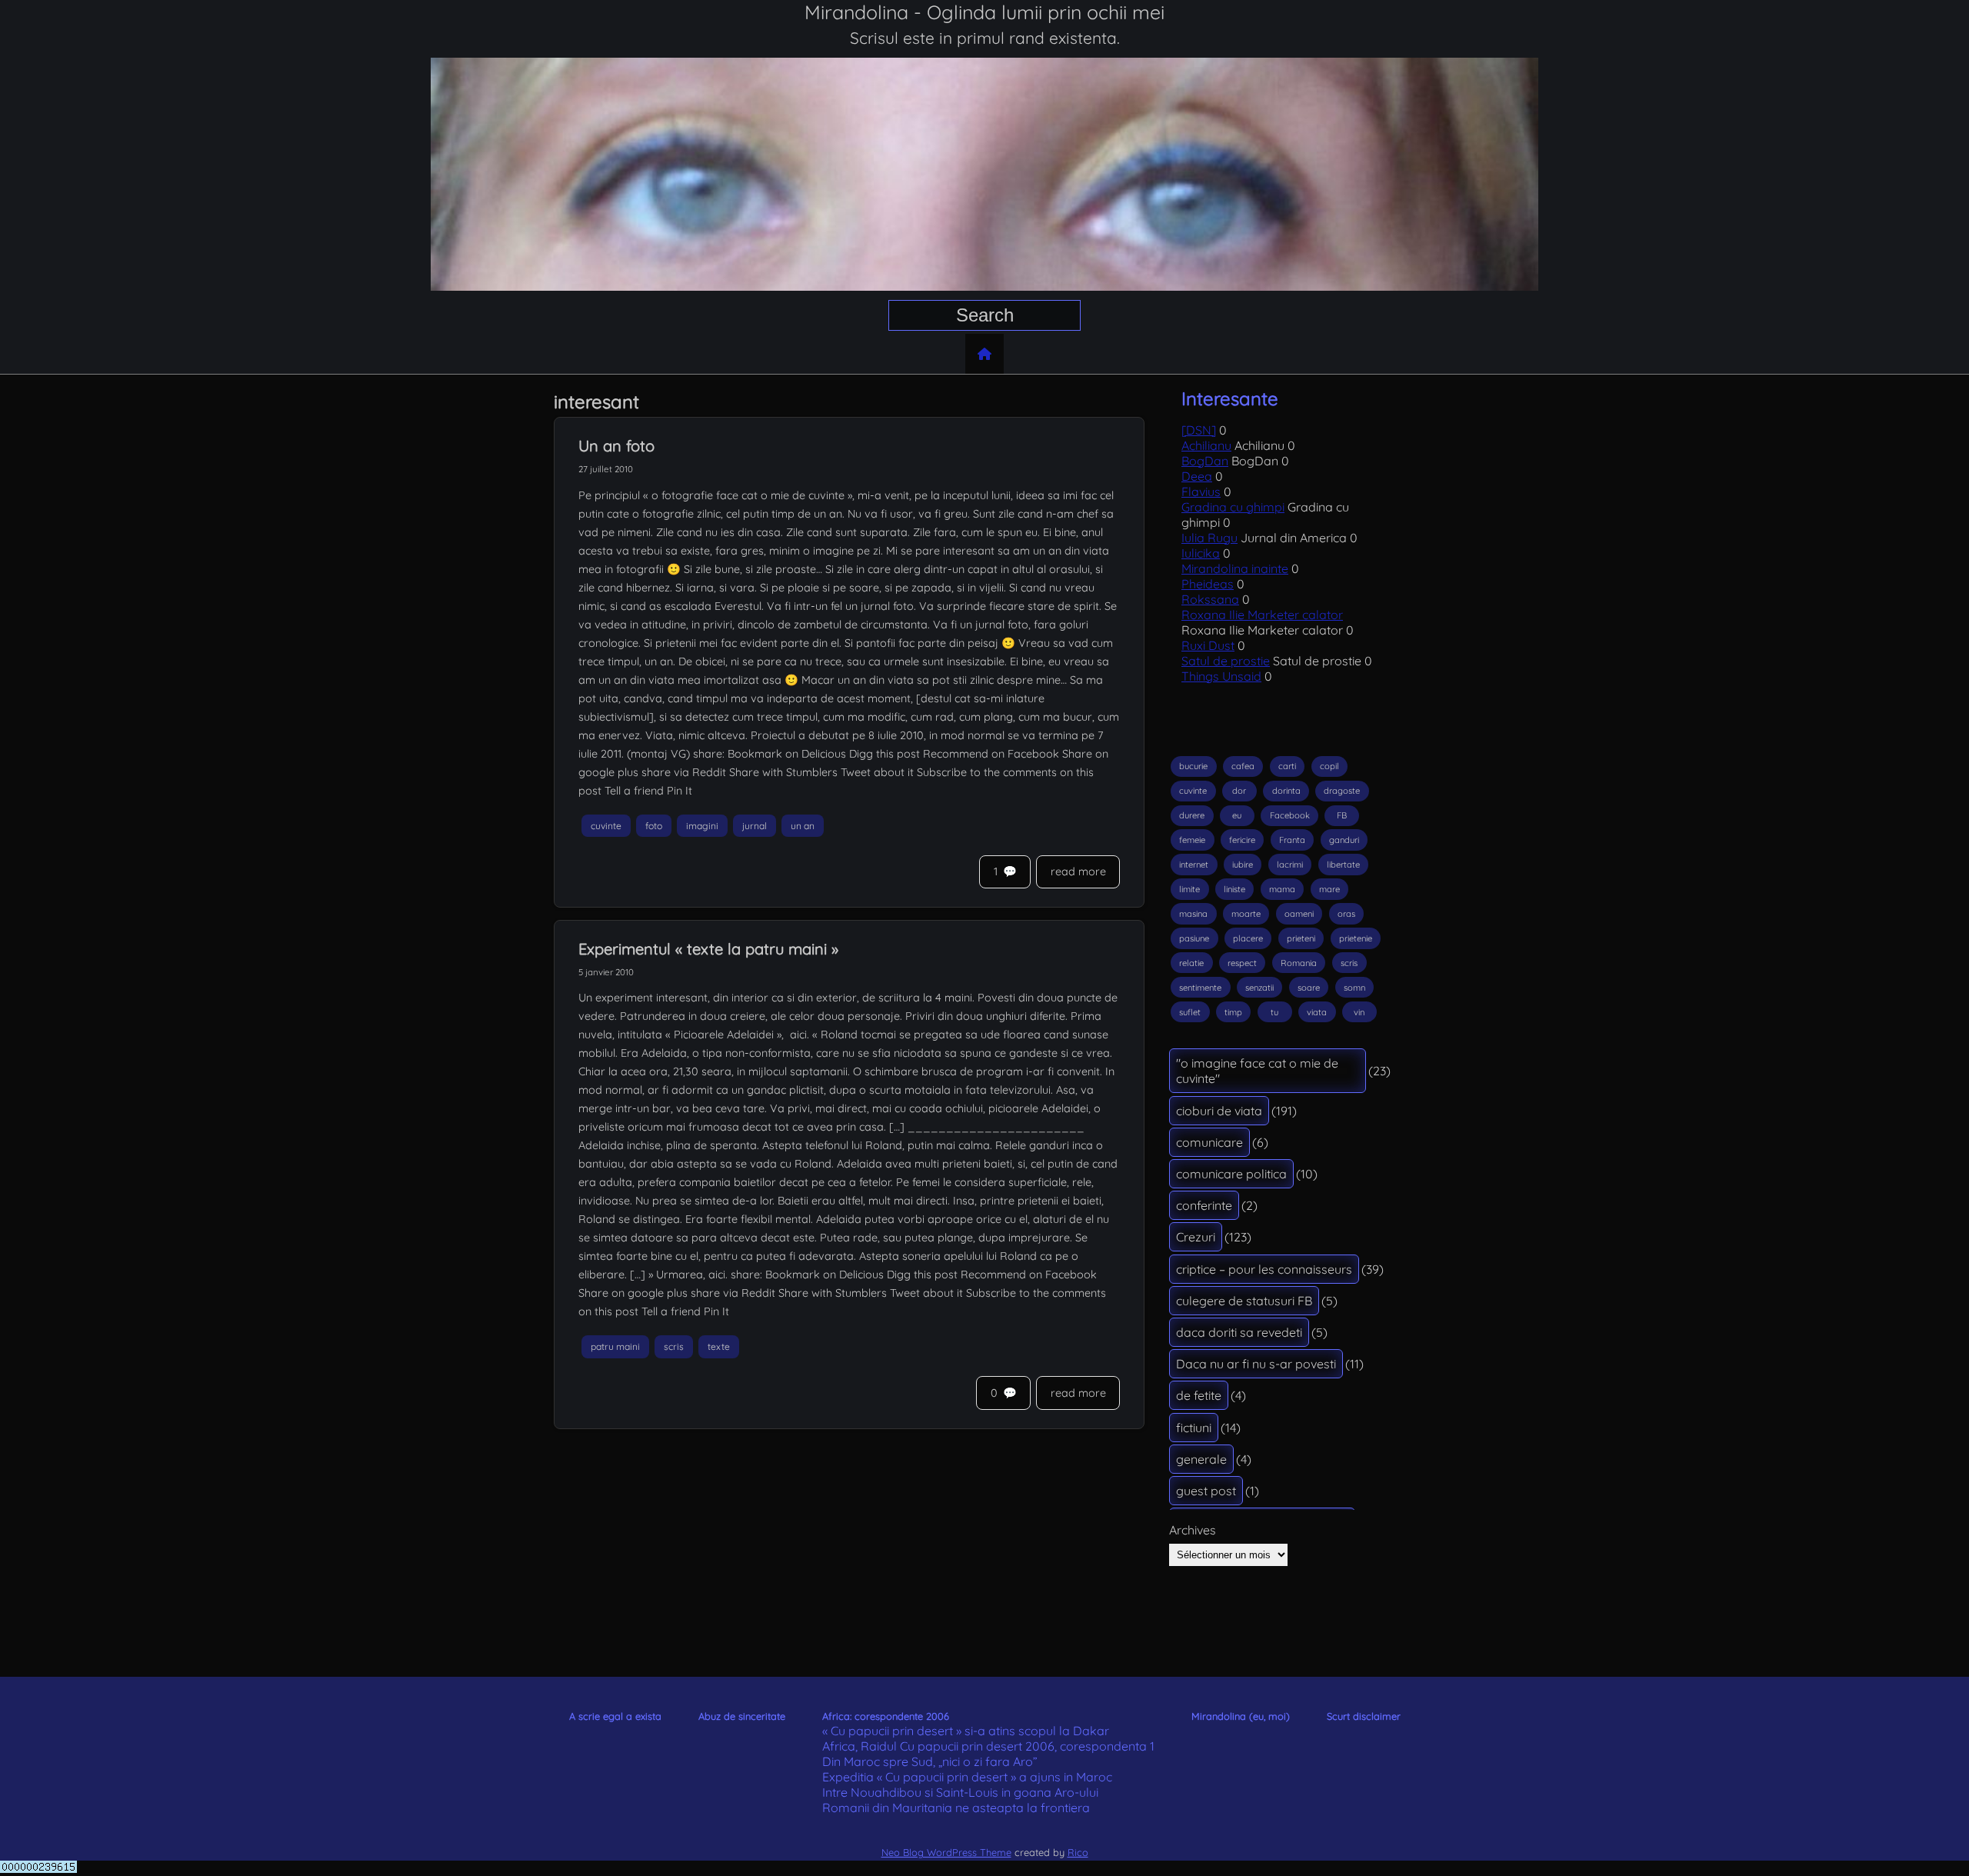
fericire (1242, 840)
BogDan (1205, 461)
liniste (1234, 889)
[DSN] (1199, 430)
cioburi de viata (1219, 1111)
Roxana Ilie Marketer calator (1262, 615)
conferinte (1204, 1205)
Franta (1292, 840)
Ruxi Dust (1208, 645)
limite (1189, 889)
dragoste (1342, 791)
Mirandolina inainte (1235, 568)
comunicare (1209, 1142)
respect (1242, 963)
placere (1248, 938)
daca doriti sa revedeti (1239, 1332)
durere (1192, 815)
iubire (1243, 865)
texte (719, 1347)
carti (1287, 766)
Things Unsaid (1221, 676)
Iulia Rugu (1209, 538)
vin (1359, 1012)
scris (674, 1347)
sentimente (1200, 988)
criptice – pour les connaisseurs (1264, 1269)
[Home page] (984, 354)
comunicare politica (1231, 1174)
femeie (1192, 840)
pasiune (1194, 938)
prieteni (1301, 938)
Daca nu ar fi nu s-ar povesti (1256, 1364)
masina (1193, 914)
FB (1342, 815)
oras (1346, 914)
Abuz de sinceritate (742, 1716)
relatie (1191, 963)
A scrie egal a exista (615, 1716)
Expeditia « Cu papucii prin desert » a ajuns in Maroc (967, 1777)
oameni (1299, 914)
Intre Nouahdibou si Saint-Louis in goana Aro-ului (960, 1792)
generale (1201, 1459)
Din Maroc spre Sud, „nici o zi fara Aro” (930, 1761)
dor (1239, 791)
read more (1078, 871)
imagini (702, 826)
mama (1282, 889)
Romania (1299, 963)
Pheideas (1208, 584)
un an (803, 826)
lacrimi (1290, 865)
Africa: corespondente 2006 (886, 1716)
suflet (1190, 1012)
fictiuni (1194, 1428)
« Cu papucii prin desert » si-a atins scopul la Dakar (966, 1731)
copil (1329, 766)
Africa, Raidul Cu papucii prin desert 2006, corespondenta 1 (988, 1746)
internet (1194, 865)
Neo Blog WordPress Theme (946, 1852)
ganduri (1344, 840)
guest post (1206, 1491)
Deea (1197, 476)
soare (1309, 988)
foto (654, 826)
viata (1317, 1012)
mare (1329, 889)
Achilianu (1206, 445)
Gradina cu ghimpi (1233, 507)
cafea (1243, 766)
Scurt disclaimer (1364, 1716)
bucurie (1193, 766)
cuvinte (606, 826)
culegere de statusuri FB (1244, 1301)
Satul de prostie (1226, 661)
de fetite (1199, 1395)
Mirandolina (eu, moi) (1241, 1716)
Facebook (1290, 815)
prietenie (1356, 938)
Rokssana (1210, 599)
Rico (1078, 1852)
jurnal (755, 826)
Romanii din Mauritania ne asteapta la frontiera (956, 1808)
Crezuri (1196, 1237)
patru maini (615, 1347)
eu (1237, 815)
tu (1274, 1012)
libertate (1343, 865)
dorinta (1286, 791)
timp (1233, 1012)
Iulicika (1201, 553)
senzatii (1259, 988)
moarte (1246, 914)
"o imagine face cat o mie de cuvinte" (1257, 1071)
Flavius (1201, 491)
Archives (1193, 1530)
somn (1354, 988)
